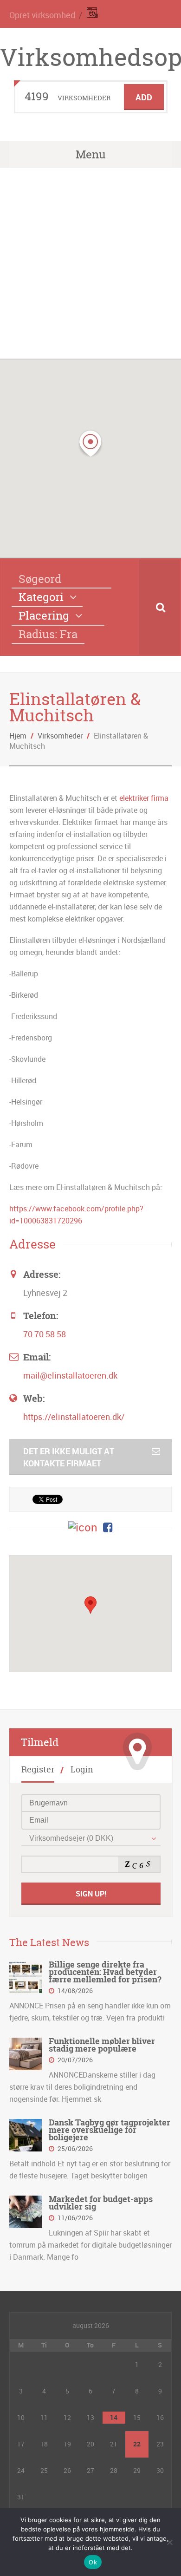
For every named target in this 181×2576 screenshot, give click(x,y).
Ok (93, 2562)
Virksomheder (60, 736)
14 (114, 2417)
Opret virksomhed (42, 15)
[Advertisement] (90, 263)
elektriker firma (144, 798)
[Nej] (169, 2542)
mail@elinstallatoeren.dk (70, 1375)
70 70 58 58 (45, 1334)
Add (144, 97)
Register (38, 1769)
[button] (90, 444)
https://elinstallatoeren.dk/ (74, 1417)
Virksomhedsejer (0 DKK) (71, 1838)
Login (82, 1769)
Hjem (18, 736)
